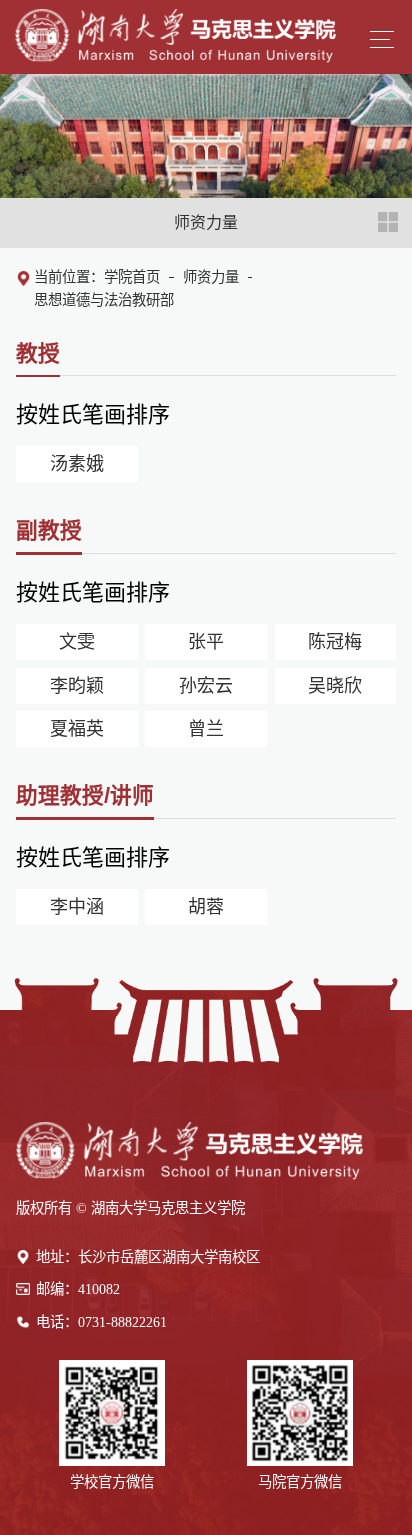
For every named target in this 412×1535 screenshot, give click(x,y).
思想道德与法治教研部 (104, 300)
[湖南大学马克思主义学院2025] (175, 31)
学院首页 (132, 277)
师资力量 (211, 277)
